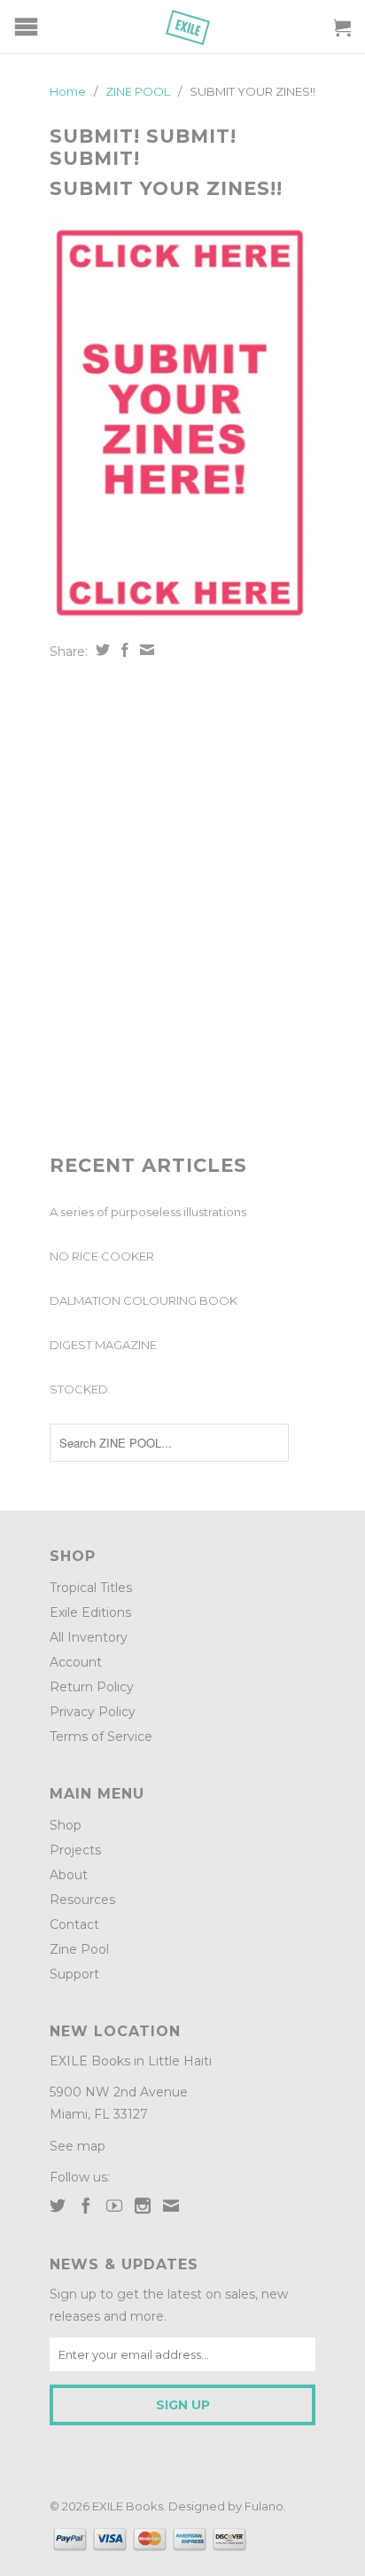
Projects (75, 1850)
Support (74, 1974)
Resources (82, 1900)
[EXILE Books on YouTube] (114, 2205)
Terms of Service (101, 1737)
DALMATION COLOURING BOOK (144, 1300)
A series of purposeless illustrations (148, 1212)
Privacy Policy (93, 1712)
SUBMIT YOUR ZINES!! (166, 188)
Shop (66, 1825)
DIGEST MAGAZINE (103, 1345)
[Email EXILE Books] (171, 2205)
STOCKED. (80, 1389)
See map (78, 2146)
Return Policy (92, 1687)
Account (76, 1662)
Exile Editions (90, 1612)
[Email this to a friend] (145, 650)
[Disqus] (182, 908)
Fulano (264, 2506)
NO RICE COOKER (102, 1256)
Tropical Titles (91, 1588)
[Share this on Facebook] (123, 650)
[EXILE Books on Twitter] (58, 2205)
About (69, 1875)
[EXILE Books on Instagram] (143, 2205)
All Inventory (89, 1637)
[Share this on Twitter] (101, 650)
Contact (74, 1924)
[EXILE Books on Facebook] (86, 2205)
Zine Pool (79, 1949)
